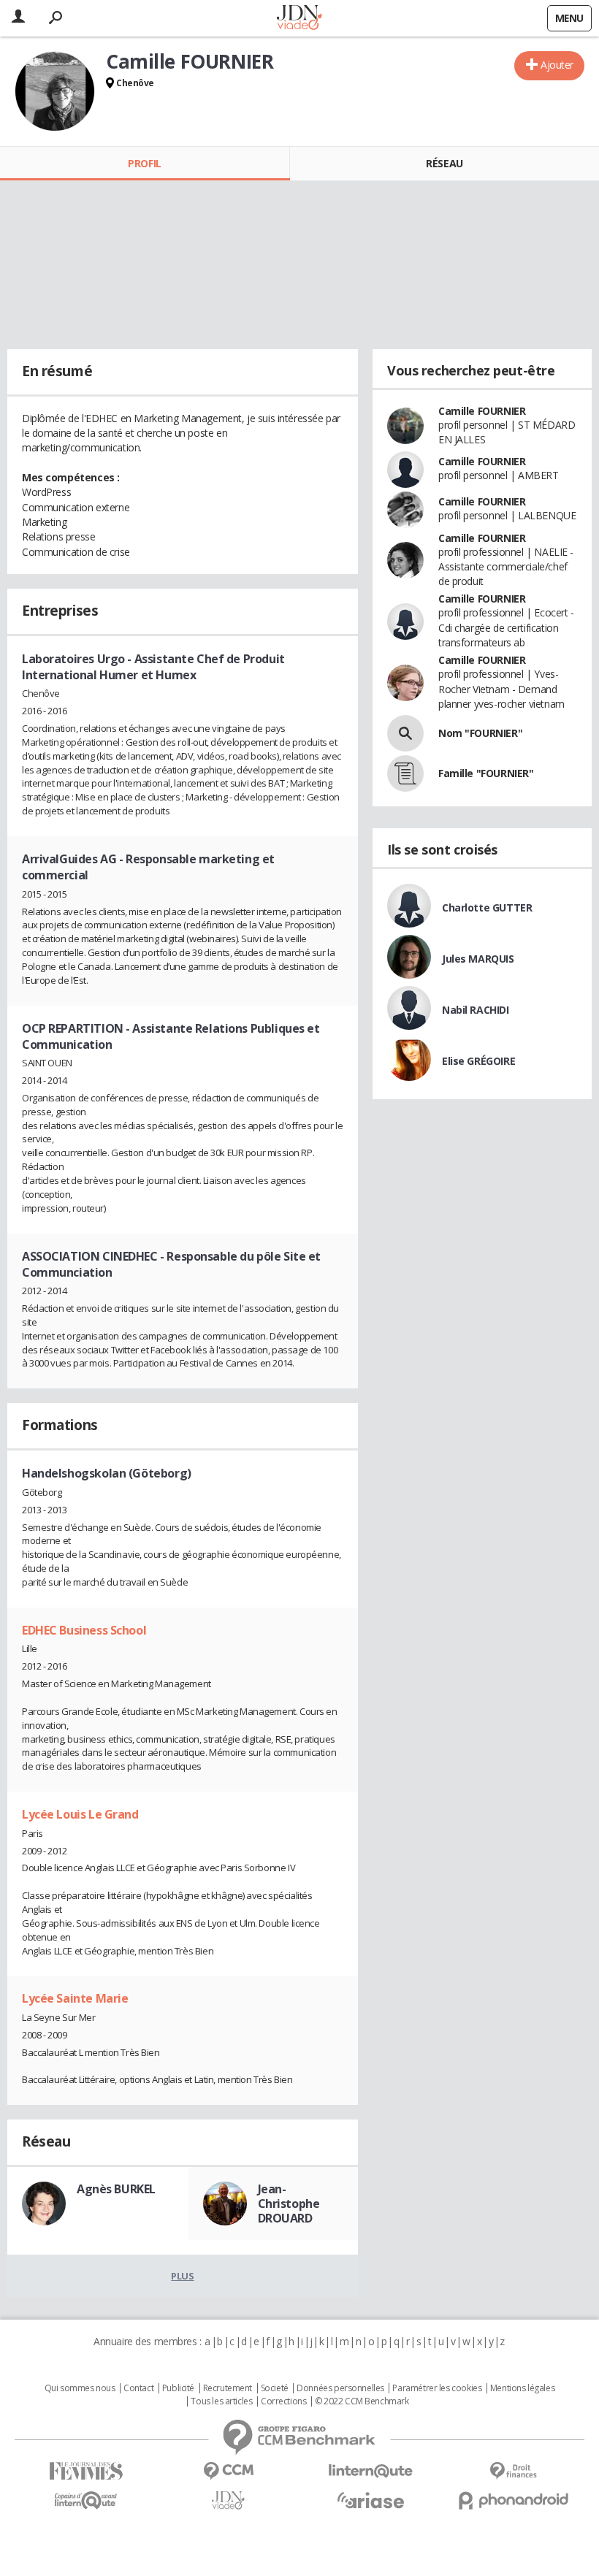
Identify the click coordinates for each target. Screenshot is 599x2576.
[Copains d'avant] (86, 2500)
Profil (144, 163)
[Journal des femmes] (86, 2471)
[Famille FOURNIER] (405, 773)
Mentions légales (522, 2388)
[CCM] (228, 2471)
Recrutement (228, 2388)
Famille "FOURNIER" (486, 773)
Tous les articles (221, 2401)
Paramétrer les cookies (437, 2388)
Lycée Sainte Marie (75, 1998)
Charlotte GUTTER (487, 907)
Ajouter (557, 65)
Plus (182, 2276)
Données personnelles (340, 2388)
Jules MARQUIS (478, 959)
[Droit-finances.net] (513, 2471)
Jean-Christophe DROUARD (289, 2204)
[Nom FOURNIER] (405, 733)
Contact (138, 2388)
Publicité (178, 2388)
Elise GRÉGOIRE (478, 1061)
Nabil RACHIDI (476, 1010)
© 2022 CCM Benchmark (362, 2401)
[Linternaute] (371, 2471)
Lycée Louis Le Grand (80, 1814)
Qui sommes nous (80, 2388)
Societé (275, 2388)
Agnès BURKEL (116, 2189)
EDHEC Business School (84, 1630)
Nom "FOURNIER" (480, 733)
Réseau (444, 163)
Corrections (283, 2401)
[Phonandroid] (513, 2500)
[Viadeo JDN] (228, 2500)
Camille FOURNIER (482, 411)
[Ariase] (371, 2500)
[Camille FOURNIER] (55, 91)
